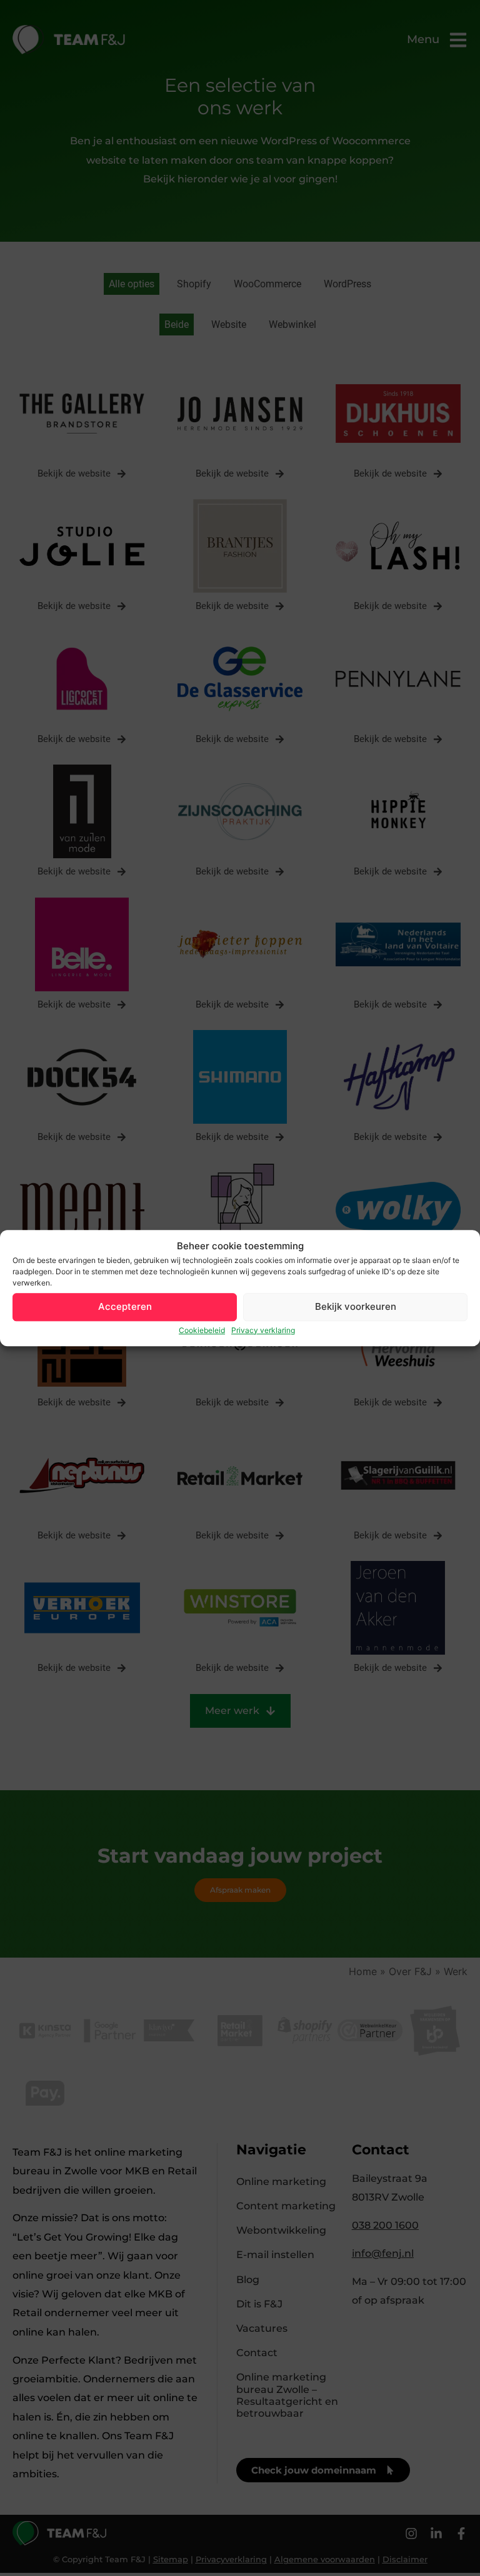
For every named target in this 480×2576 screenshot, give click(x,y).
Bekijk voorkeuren (356, 1306)
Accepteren (125, 1306)
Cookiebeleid (202, 1330)
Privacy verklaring (263, 1330)
